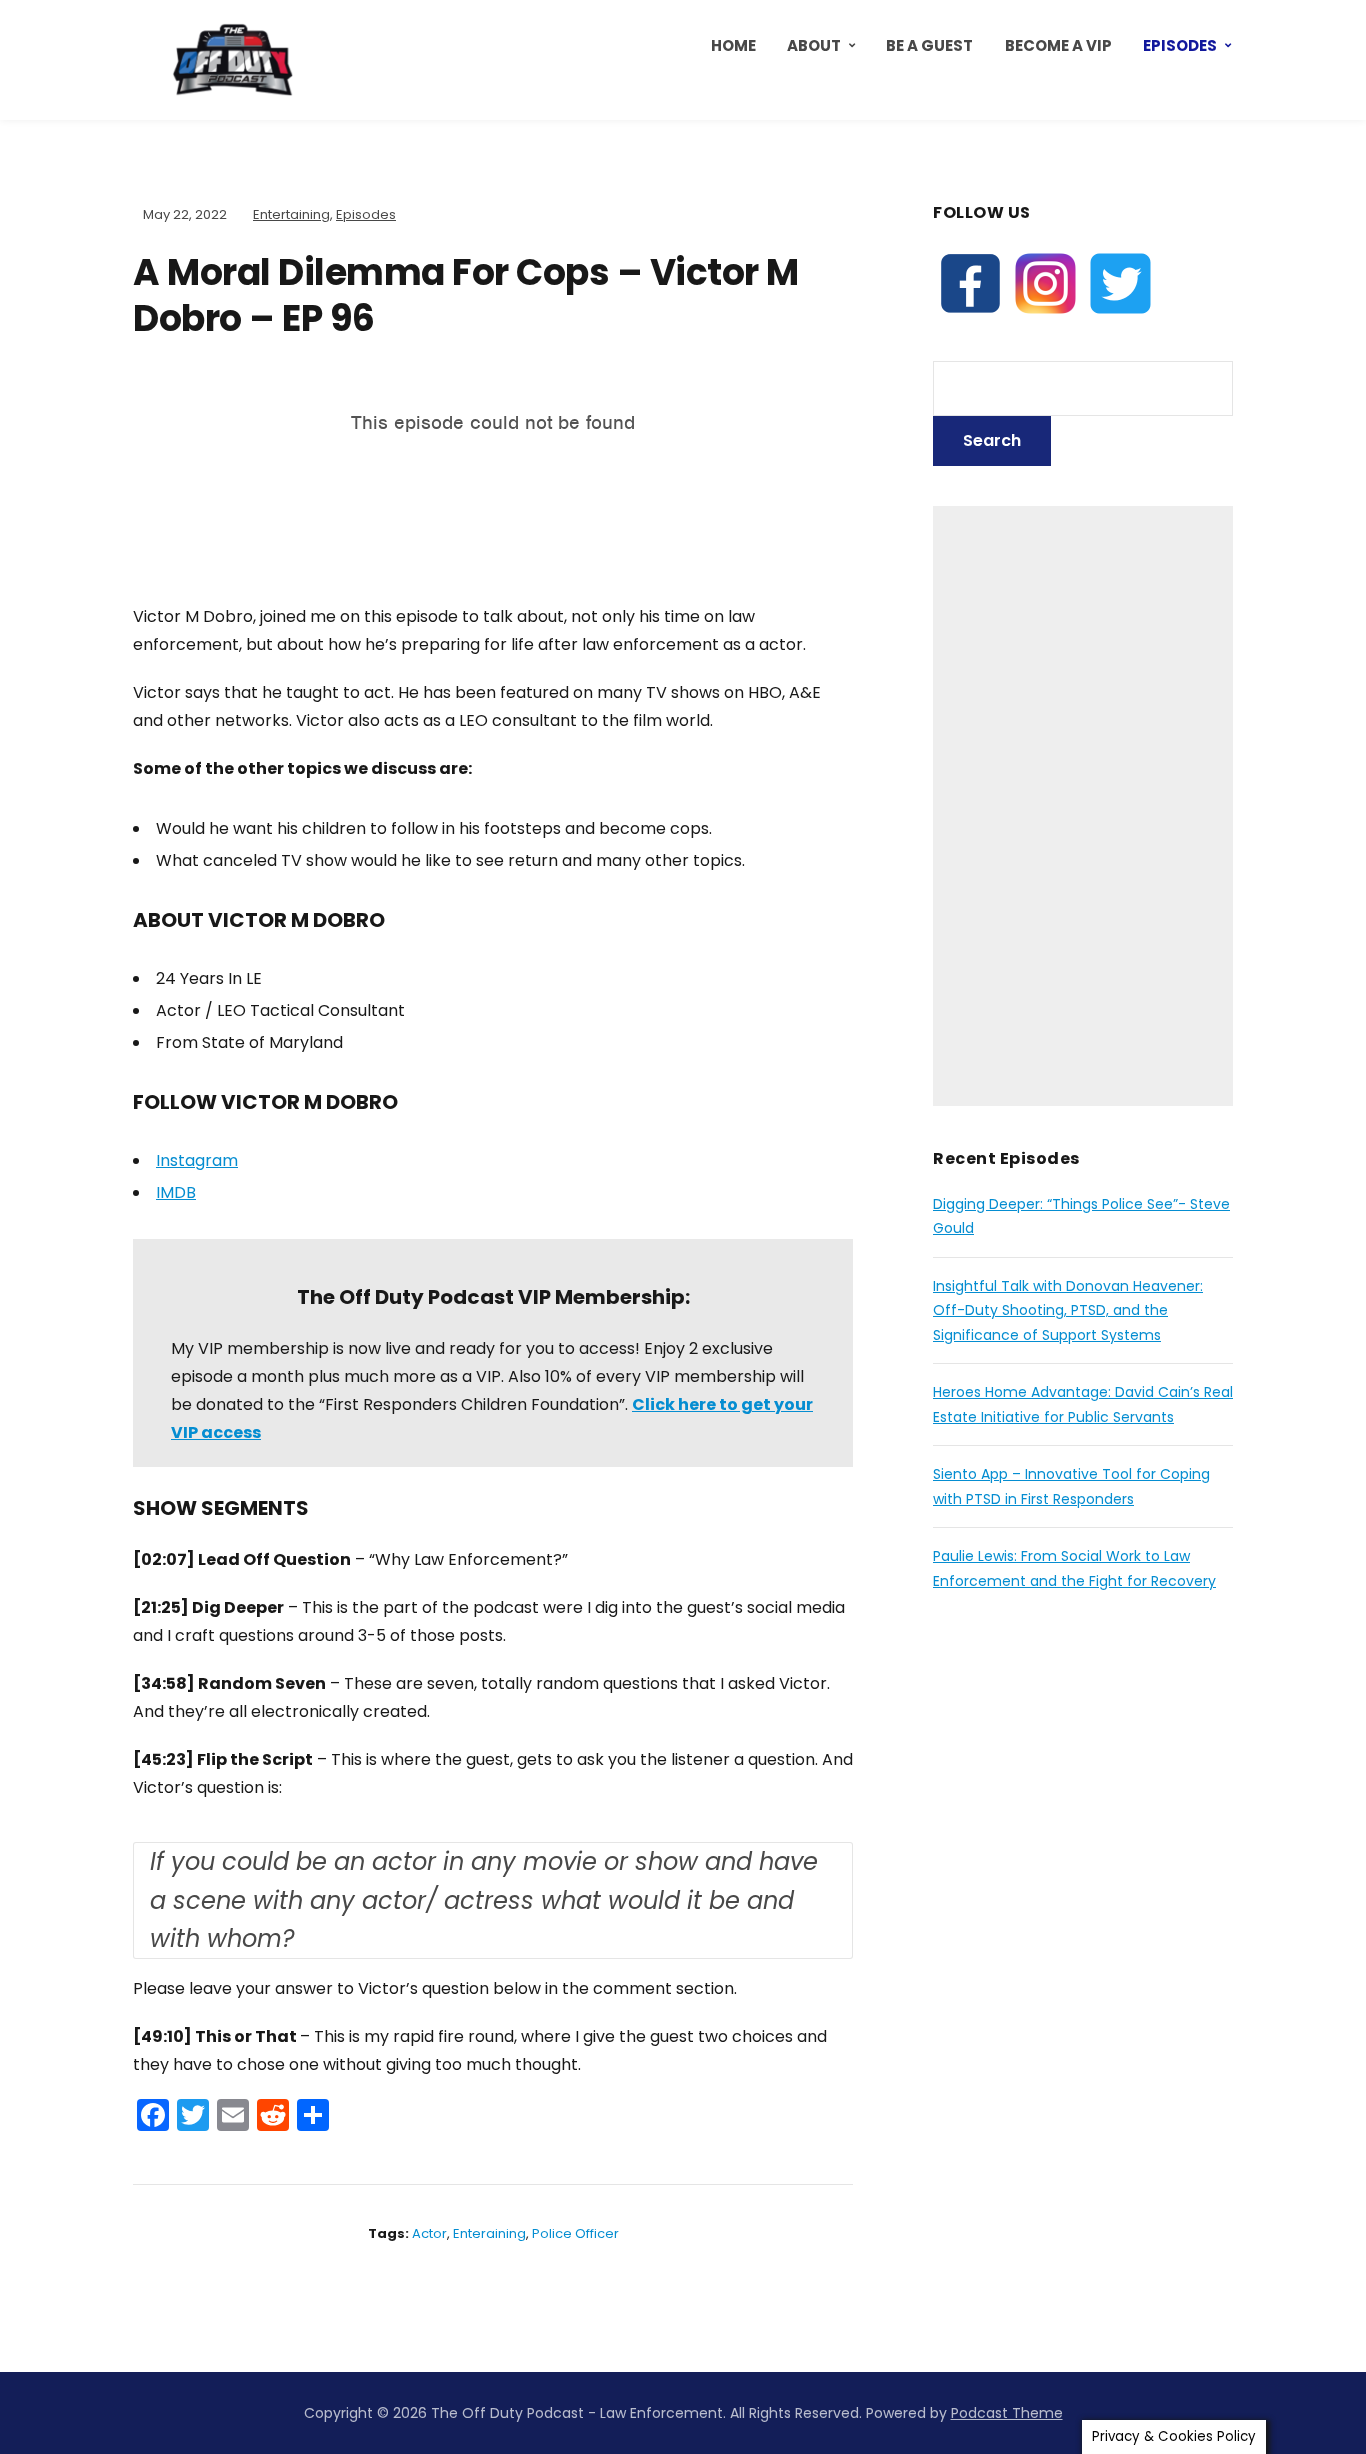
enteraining (489, 2233)
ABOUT (814, 45)
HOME (733, 45)
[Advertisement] (1083, 806)
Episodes (1180, 45)
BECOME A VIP (1058, 45)
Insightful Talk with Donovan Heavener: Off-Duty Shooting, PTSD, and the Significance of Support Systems (1068, 1310)
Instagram (197, 1160)
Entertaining (291, 214)
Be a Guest (929, 45)
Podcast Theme (1007, 2413)
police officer (575, 2233)
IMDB (176, 1192)
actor (429, 2233)
